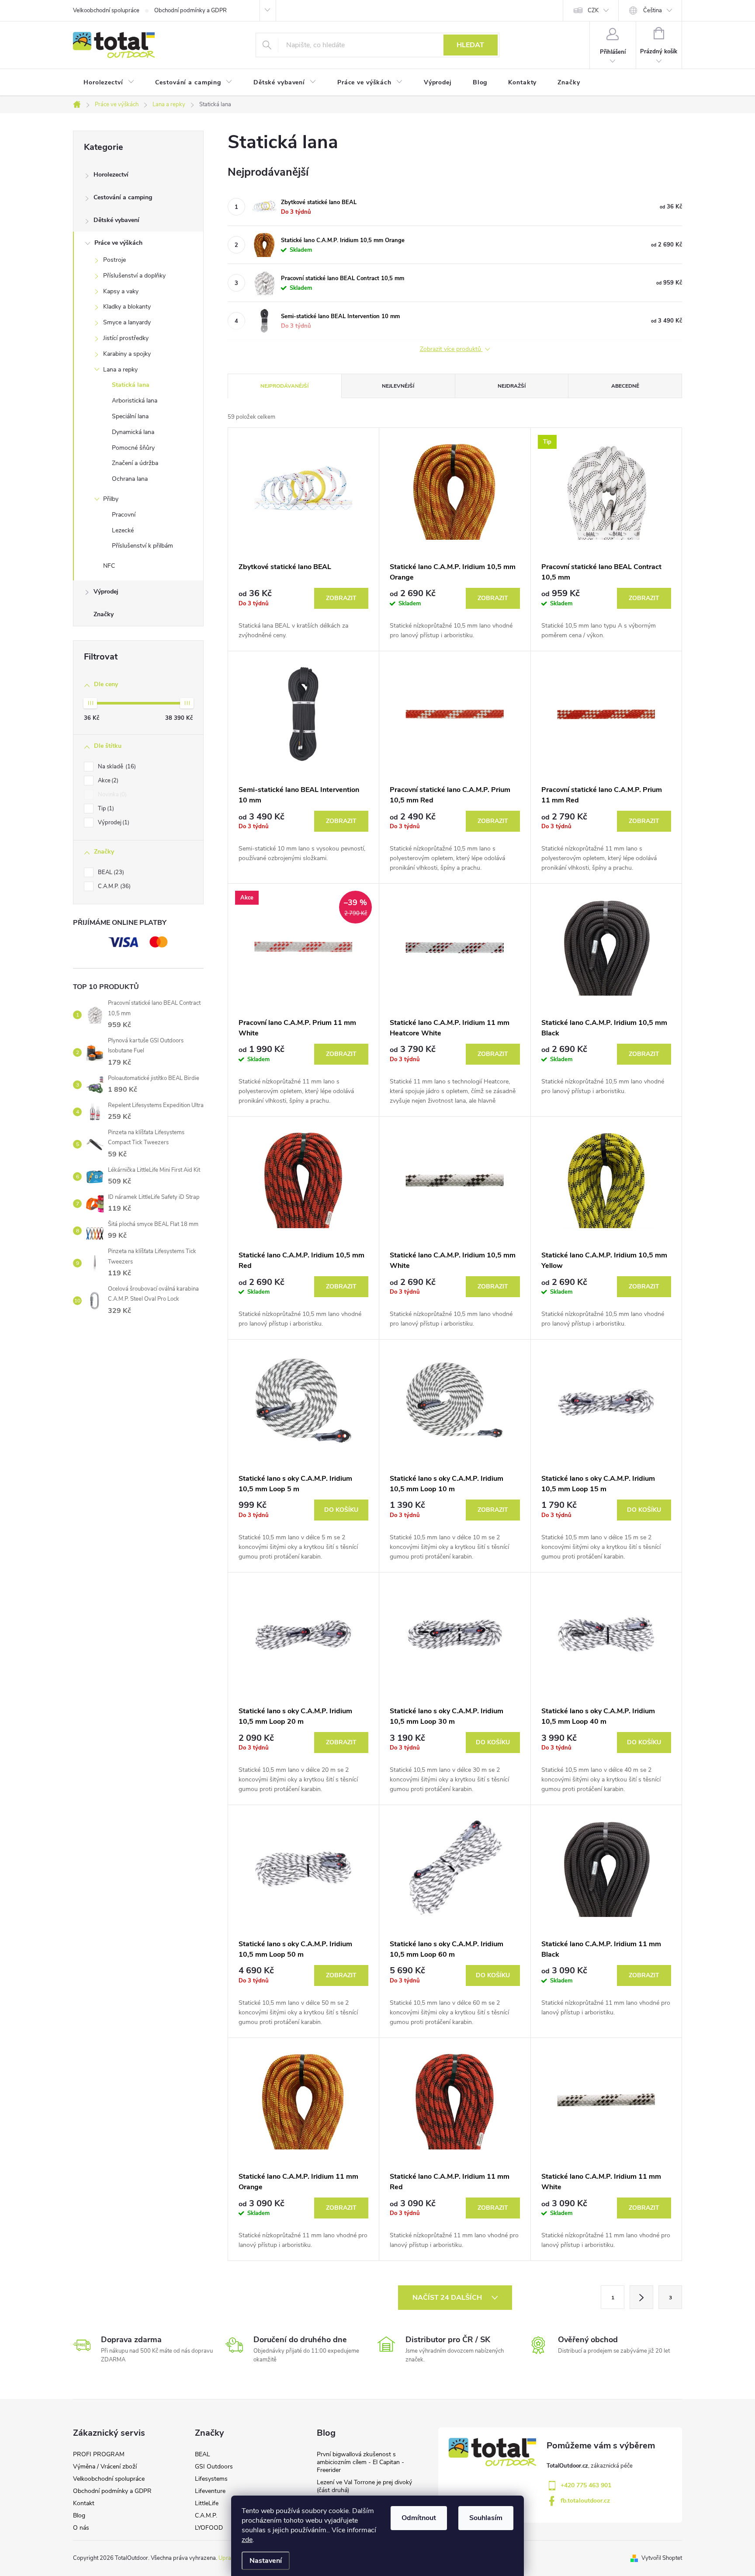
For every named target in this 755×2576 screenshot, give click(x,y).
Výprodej (106, 592)
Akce (107, 781)
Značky (104, 614)
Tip (105, 809)
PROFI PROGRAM (99, 2454)
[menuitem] (109, 83)
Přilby (111, 499)
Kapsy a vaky (121, 291)
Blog (79, 2515)
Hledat (470, 45)
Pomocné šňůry (133, 448)
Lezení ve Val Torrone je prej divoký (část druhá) (364, 2486)
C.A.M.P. (113, 886)
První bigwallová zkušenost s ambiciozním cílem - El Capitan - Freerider (360, 2462)
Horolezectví (111, 175)
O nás (81, 2528)
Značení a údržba (135, 463)
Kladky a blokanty (127, 307)
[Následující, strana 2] (641, 2297)
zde (247, 2540)
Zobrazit (341, 598)
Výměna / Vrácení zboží (105, 2467)
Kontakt (84, 2503)
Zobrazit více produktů (451, 349)
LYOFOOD (209, 2528)
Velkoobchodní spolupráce (106, 10)
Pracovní (124, 515)
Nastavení (266, 2561)
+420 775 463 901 (586, 2485)
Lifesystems (211, 2479)
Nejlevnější (398, 386)
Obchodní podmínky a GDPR (190, 10)
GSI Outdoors (214, 2467)
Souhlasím (486, 2518)
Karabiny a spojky (127, 354)
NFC (109, 566)
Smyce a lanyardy (127, 322)
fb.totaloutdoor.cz (585, 2501)
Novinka (111, 795)
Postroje (114, 260)
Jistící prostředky (126, 338)
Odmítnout (419, 2518)
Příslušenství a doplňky (134, 276)
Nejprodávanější (284, 386)
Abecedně (625, 386)
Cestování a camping (123, 197)
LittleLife (207, 2503)
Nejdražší (512, 386)
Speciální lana (130, 416)
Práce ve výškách (118, 243)
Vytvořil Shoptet (662, 2558)
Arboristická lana (135, 401)
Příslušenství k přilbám (142, 546)
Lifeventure (210, 2491)
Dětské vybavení (116, 220)
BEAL (110, 872)
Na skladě (116, 767)
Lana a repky (120, 370)
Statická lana (131, 385)
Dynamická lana (133, 432)
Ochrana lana (130, 479)
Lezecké (123, 530)
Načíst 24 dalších (448, 2298)
